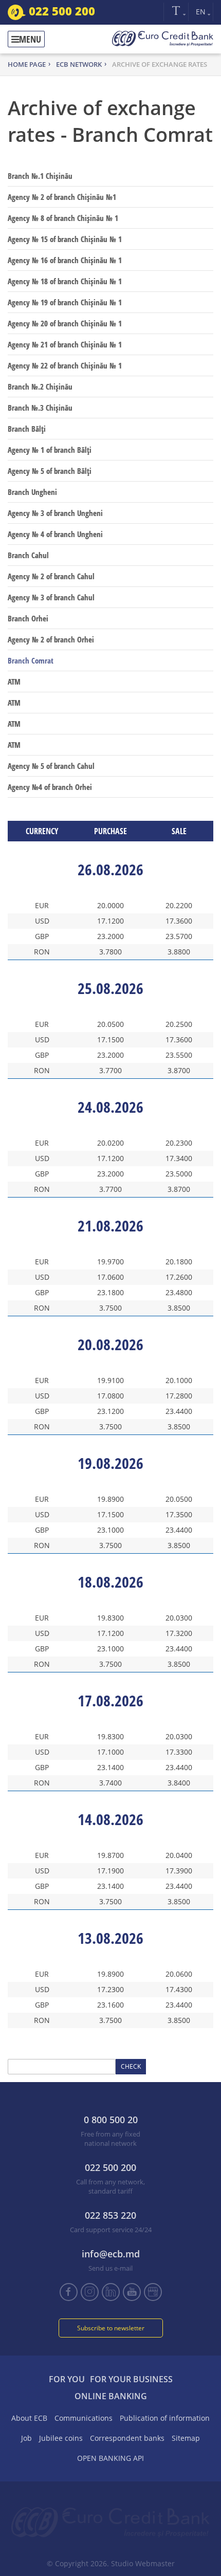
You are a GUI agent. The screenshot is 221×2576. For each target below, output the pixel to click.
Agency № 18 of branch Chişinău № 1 (65, 281)
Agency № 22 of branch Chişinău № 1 (65, 365)
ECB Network (79, 64)
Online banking (111, 2396)
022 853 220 (110, 2215)
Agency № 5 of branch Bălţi (50, 471)
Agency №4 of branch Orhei (50, 787)
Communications (84, 2418)
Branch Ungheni (32, 492)
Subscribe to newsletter (111, 2328)
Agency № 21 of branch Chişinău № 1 (65, 344)
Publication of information (165, 2418)
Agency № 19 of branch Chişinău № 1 (65, 302)
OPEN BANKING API (110, 2458)
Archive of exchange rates (160, 64)
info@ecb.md (111, 2254)
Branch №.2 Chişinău (40, 387)
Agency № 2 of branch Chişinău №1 (62, 197)
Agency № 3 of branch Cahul (51, 597)
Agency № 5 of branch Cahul (51, 766)
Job (26, 2438)
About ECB (29, 2418)
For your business (131, 2379)
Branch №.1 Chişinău (40, 176)
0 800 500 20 (111, 2120)
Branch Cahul (28, 555)
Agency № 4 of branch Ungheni (55, 534)
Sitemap (186, 2438)
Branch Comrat (31, 660)
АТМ (14, 682)
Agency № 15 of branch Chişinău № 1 (65, 239)
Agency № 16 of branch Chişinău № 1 (65, 260)
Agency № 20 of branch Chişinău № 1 (65, 323)
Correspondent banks (127, 2438)
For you (67, 2379)
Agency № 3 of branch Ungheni (55, 513)
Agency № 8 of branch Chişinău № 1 (63, 218)
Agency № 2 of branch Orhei (51, 639)
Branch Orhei (28, 618)
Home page (27, 64)
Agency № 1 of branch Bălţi (50, 450)
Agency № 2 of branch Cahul (51, 576)
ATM (14, 703)
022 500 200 (60, 11)
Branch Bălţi (27, 429)
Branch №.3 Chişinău (40, 408)
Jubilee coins (61, 2438)
